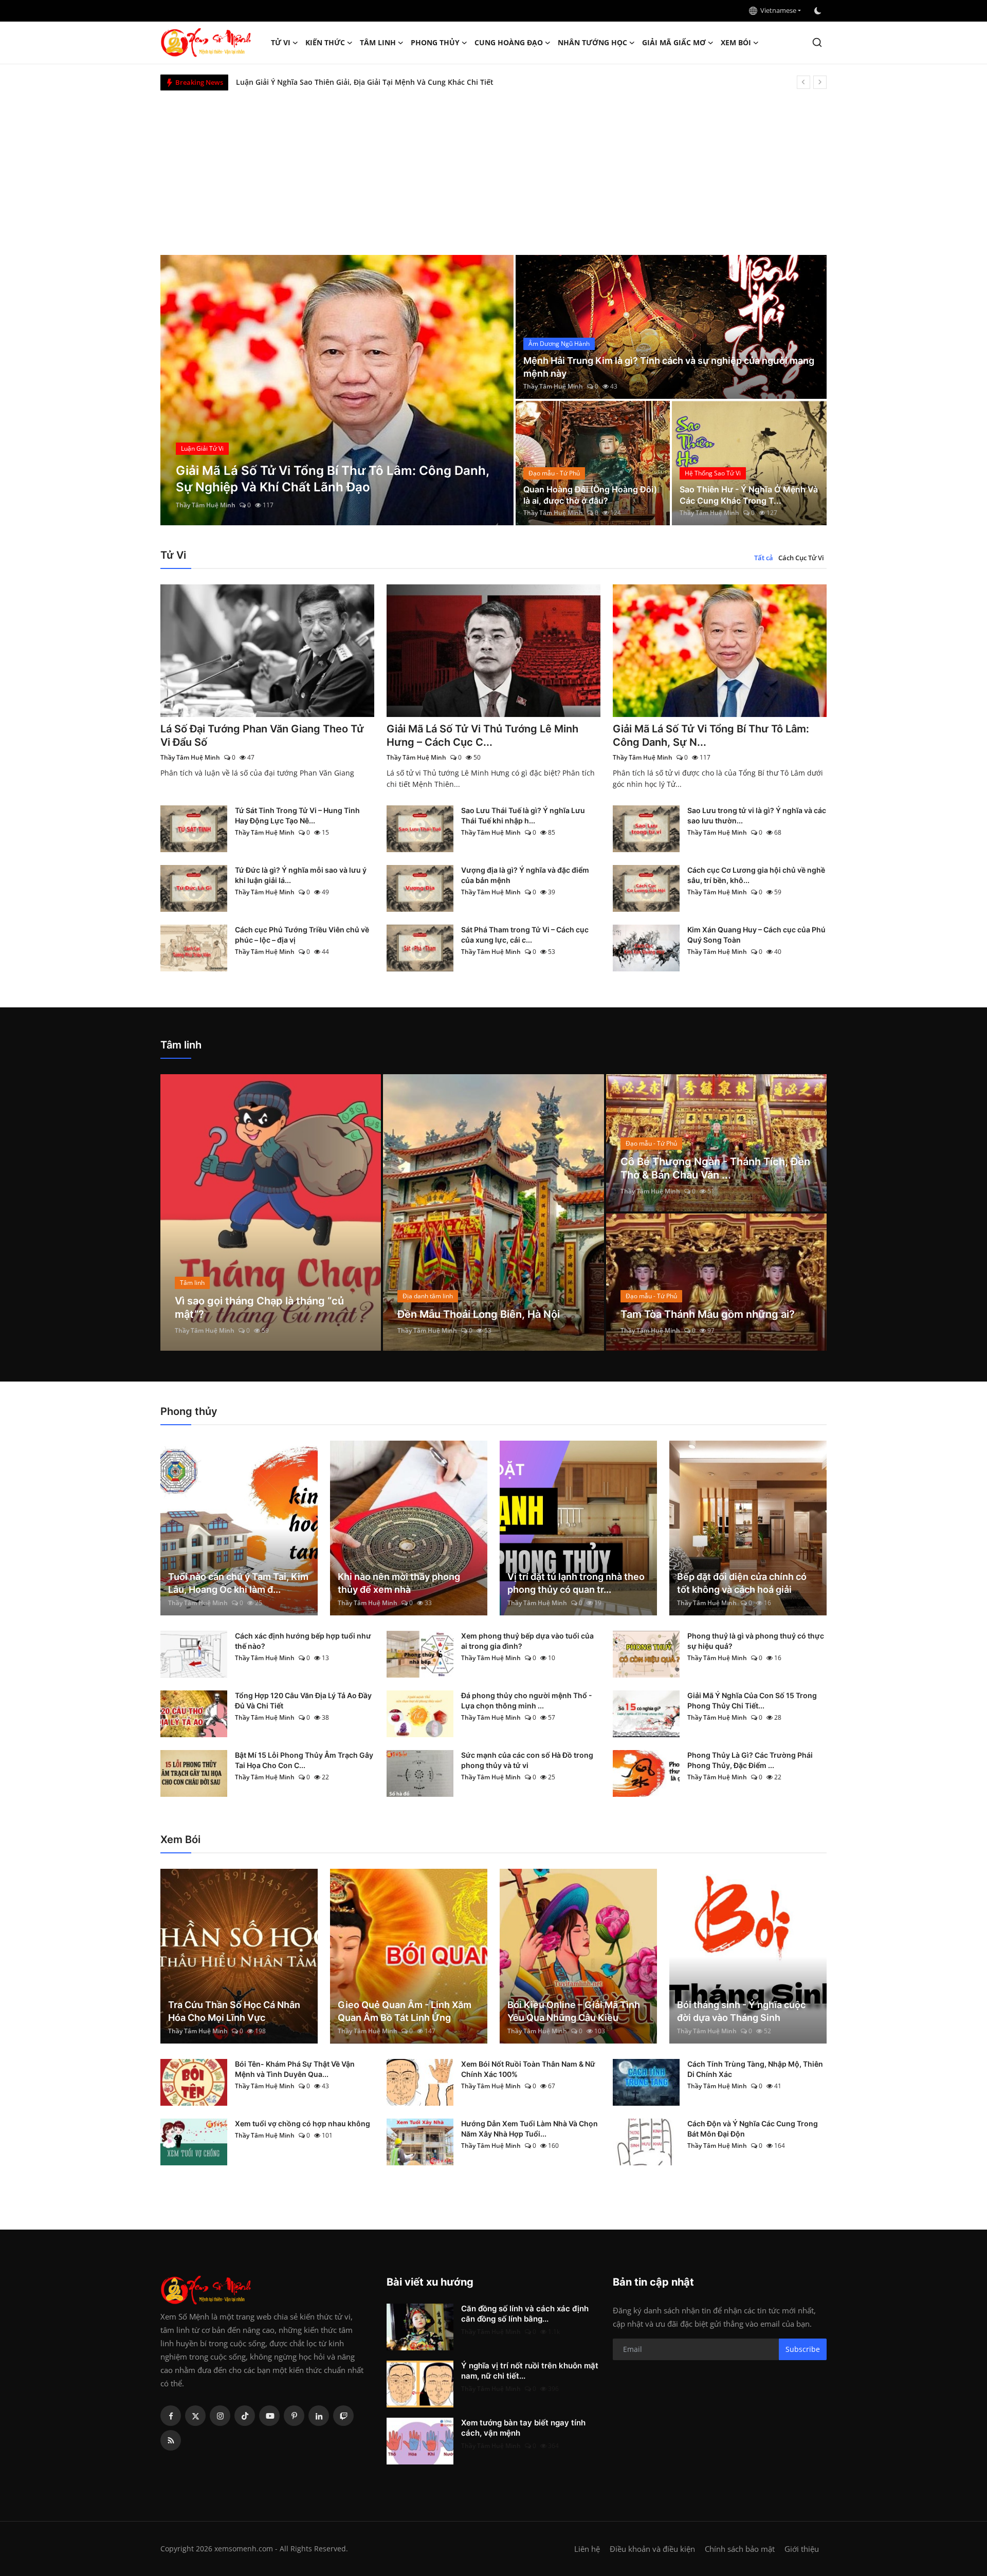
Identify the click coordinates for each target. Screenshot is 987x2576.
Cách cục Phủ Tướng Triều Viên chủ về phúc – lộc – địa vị (302, 935)
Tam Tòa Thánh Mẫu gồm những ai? (708, 1314)
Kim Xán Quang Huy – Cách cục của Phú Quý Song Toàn (756, 935)
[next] (820, 82)
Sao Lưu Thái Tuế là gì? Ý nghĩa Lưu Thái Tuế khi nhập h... (523, 815)
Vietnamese (777, 10)
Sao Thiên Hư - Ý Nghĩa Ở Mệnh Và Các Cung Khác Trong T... (749, 495)
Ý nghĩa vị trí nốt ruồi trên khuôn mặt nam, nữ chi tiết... (530, 2371)
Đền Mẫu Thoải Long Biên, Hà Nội (479, 1314)
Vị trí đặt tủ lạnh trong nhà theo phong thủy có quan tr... (576, 1583)
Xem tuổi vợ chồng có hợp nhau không (303, 2123)
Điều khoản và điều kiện (652, 2549)
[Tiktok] (245, 2416)
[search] (817, 42)
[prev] (803, 82)
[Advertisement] (493, 168)
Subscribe (803, 2349)
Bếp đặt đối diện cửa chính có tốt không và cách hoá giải (742, 1583)
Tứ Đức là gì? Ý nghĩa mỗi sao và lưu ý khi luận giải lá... (301, 875)
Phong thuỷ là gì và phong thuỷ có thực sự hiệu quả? (756, 1641)
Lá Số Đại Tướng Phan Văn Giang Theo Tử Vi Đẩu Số (262, 735)
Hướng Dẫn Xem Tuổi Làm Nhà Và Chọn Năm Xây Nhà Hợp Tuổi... (529, 2129)
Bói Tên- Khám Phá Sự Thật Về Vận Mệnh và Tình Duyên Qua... (295, 2069)
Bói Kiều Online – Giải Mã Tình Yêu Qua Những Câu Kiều (574, 2011)
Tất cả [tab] (764, 558)
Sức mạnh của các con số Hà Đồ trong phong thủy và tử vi (527, 1760)
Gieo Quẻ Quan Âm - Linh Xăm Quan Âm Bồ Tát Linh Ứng (405, 2011)
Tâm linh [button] (378, 42)
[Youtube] (269, 2416)
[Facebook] (171, 2416)
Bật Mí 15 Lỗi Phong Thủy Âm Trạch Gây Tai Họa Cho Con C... (304, 1760)
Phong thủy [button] (435, 42)
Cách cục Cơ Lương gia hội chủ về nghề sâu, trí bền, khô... (756, 875)
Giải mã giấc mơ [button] (674, 42)
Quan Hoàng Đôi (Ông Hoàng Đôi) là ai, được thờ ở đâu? (590, 495)
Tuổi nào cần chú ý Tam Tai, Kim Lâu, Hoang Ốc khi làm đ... (238, 1583)
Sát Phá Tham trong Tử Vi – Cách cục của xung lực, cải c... (525, 935)
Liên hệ (587, 2549)
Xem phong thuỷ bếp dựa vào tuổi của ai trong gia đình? (527, 1641)
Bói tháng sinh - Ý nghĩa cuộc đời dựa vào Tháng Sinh (741, 2011)
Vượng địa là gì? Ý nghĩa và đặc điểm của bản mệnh (525, 875)
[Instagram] (220, 2416)
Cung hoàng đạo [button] (509, 42)
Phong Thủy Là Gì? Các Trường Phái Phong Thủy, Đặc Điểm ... (750, 1760)
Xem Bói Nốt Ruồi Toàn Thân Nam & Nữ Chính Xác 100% (528, 2069)
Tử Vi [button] (281, 42)
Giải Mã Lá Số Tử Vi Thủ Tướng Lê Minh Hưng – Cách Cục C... (482, 735)
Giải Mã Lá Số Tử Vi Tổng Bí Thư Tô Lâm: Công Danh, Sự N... (711, 735)
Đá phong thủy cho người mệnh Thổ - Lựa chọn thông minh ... (527, 1700)
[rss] (171, 2440)
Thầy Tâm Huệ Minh (206, 505)
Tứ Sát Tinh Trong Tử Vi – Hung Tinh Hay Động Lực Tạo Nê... (297, 815)
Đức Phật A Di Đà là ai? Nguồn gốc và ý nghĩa (314, 82)
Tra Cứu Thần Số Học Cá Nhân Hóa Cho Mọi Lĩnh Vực (234, 2011)
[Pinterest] (294, 2416)
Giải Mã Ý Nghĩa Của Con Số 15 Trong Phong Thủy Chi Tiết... (752, 1700)
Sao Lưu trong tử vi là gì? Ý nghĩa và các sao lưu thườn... (757, 815)
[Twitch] (343, 2416)
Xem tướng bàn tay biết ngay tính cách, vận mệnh (523, 2428)
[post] (337, 390)
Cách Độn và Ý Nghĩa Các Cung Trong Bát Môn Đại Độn (753, 2129)
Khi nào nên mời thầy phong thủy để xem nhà (399, 1583)
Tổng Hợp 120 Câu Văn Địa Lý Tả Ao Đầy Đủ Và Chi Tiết (303, 1700)
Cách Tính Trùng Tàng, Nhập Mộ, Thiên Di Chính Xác (755, 2069)
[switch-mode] (819, 11)
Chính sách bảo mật (740, 2549)
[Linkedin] (319, 2416)
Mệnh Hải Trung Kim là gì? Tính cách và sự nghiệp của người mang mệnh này (669, 367)
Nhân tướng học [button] (592, 42)
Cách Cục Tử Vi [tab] (801, 558)
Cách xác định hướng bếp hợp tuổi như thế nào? (303, 1641)
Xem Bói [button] (736, 42)
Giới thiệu (802, 2549)
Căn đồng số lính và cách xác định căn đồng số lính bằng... (525, 2314)
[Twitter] (195, 2416)
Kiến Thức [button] (325, 42)
